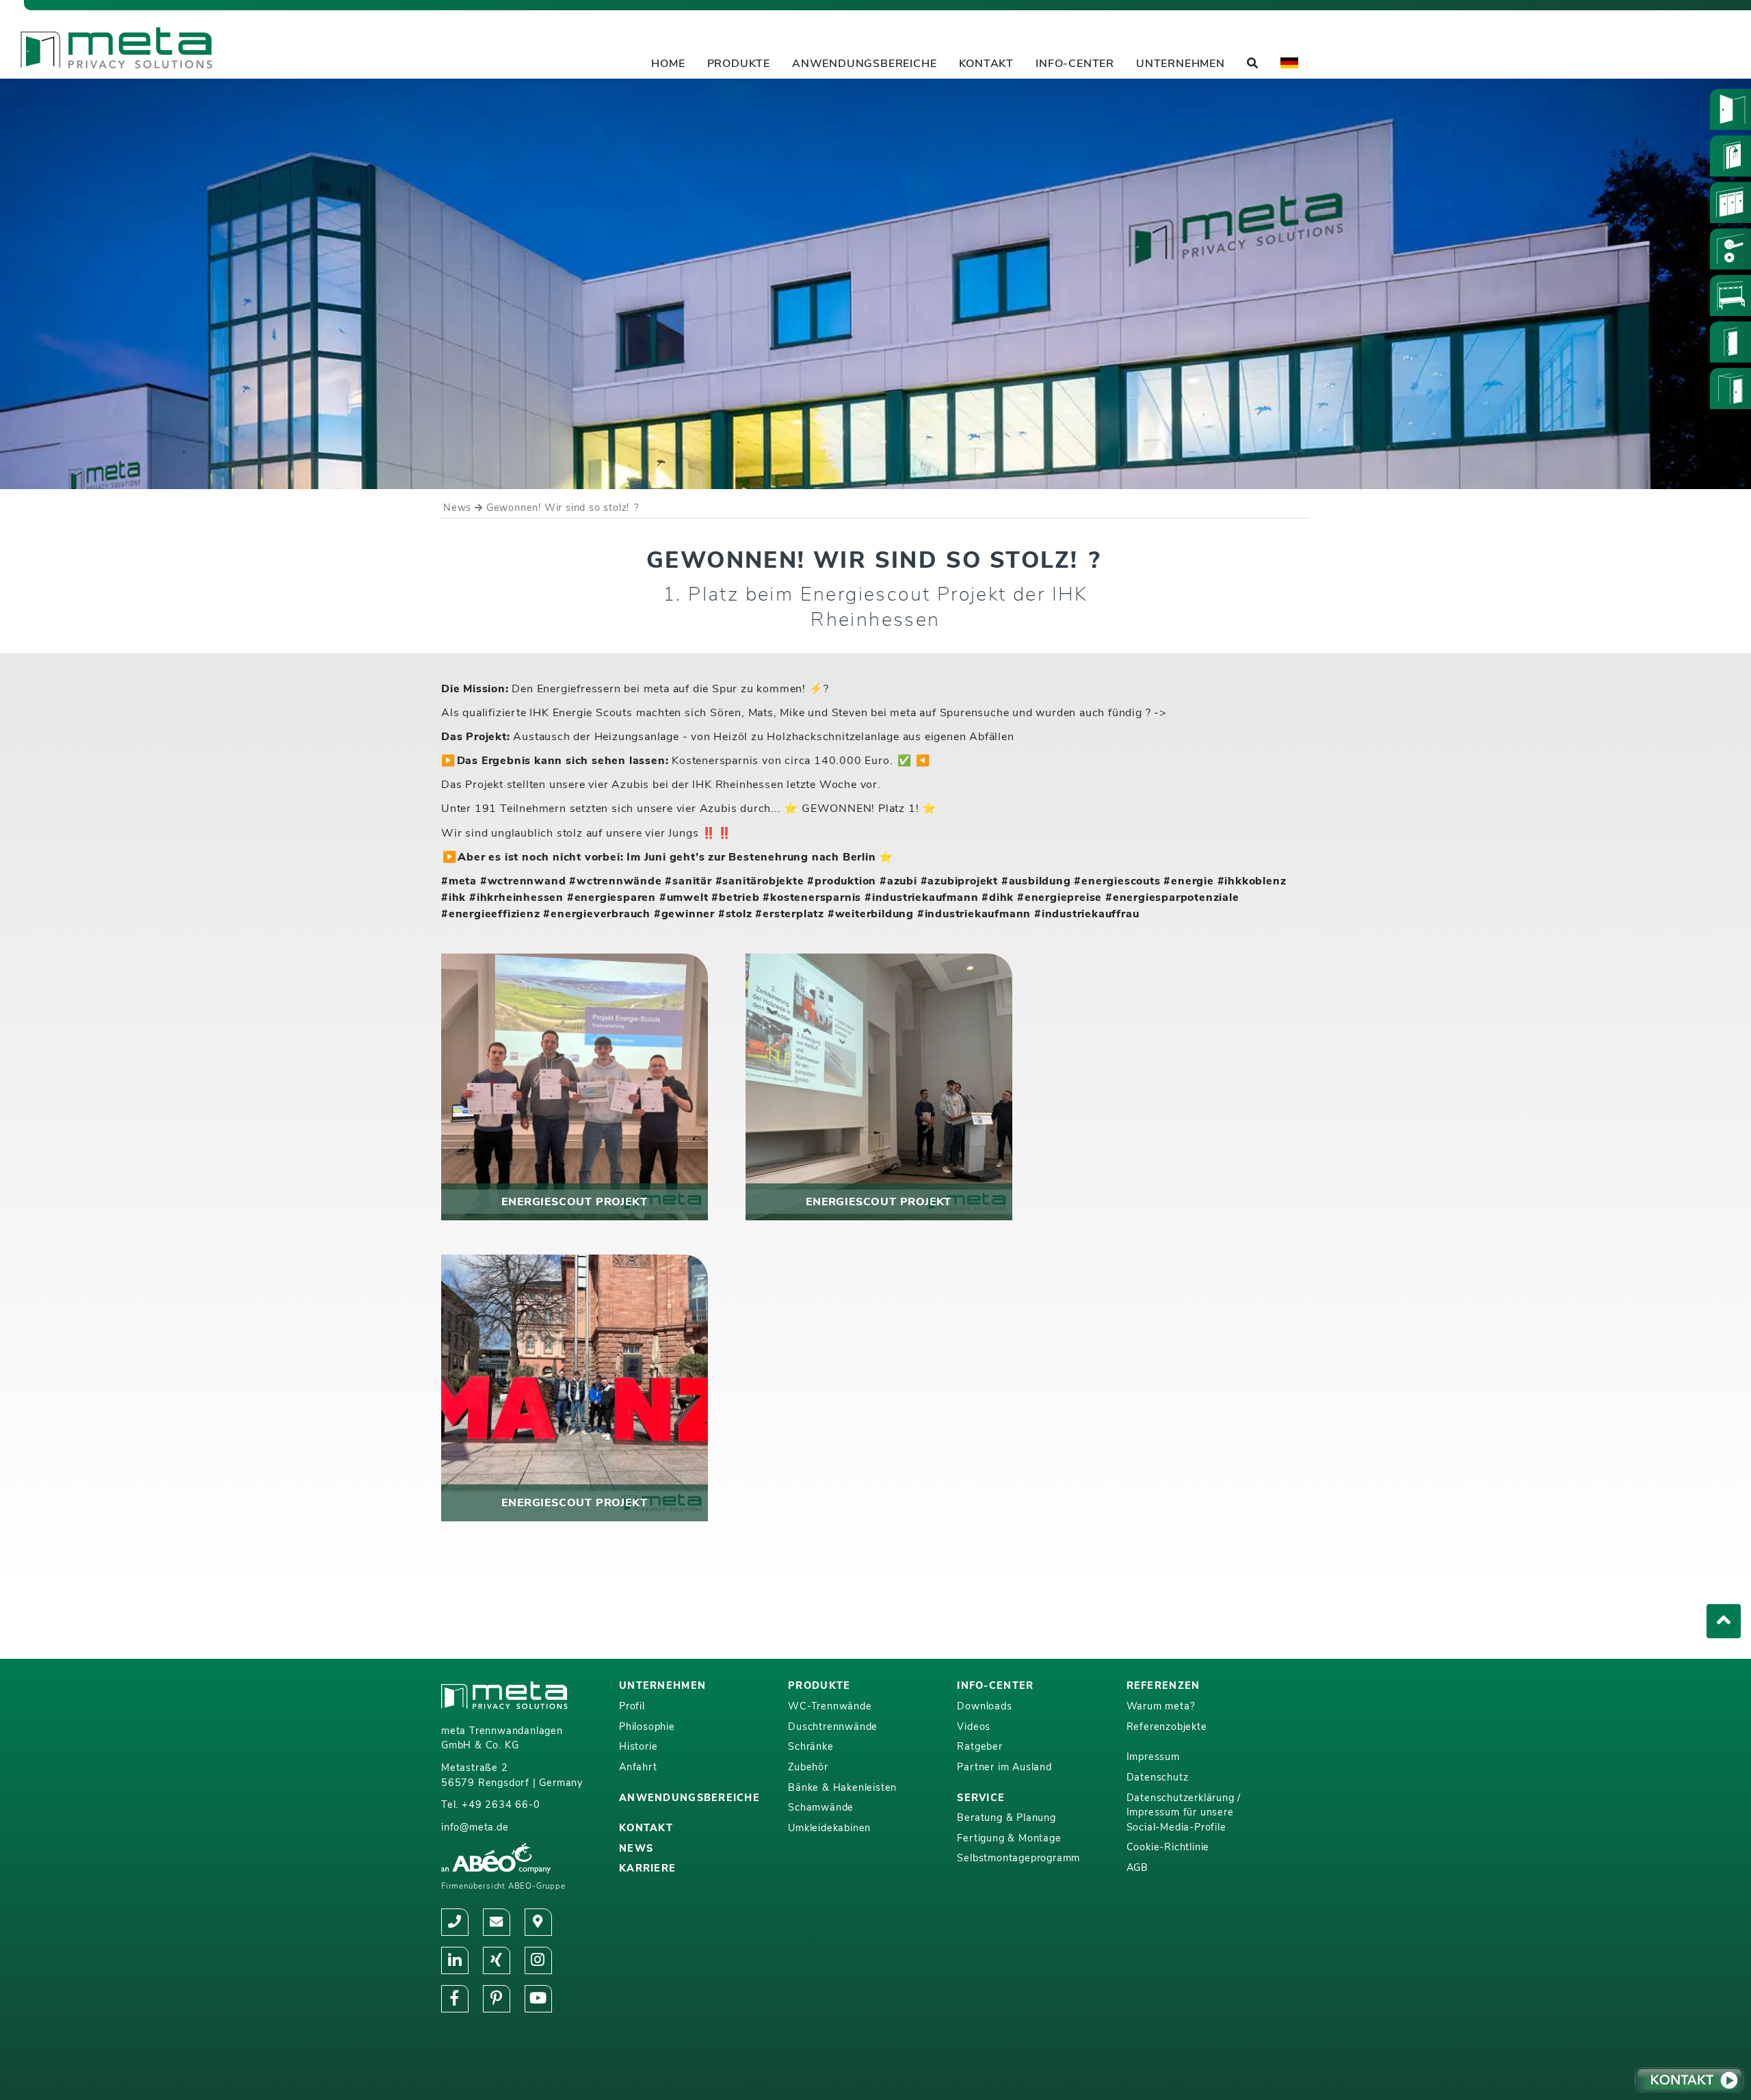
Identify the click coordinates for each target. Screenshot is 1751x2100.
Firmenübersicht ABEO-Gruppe (503, 1886)
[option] (875, 284)
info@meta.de (475, 1827)
